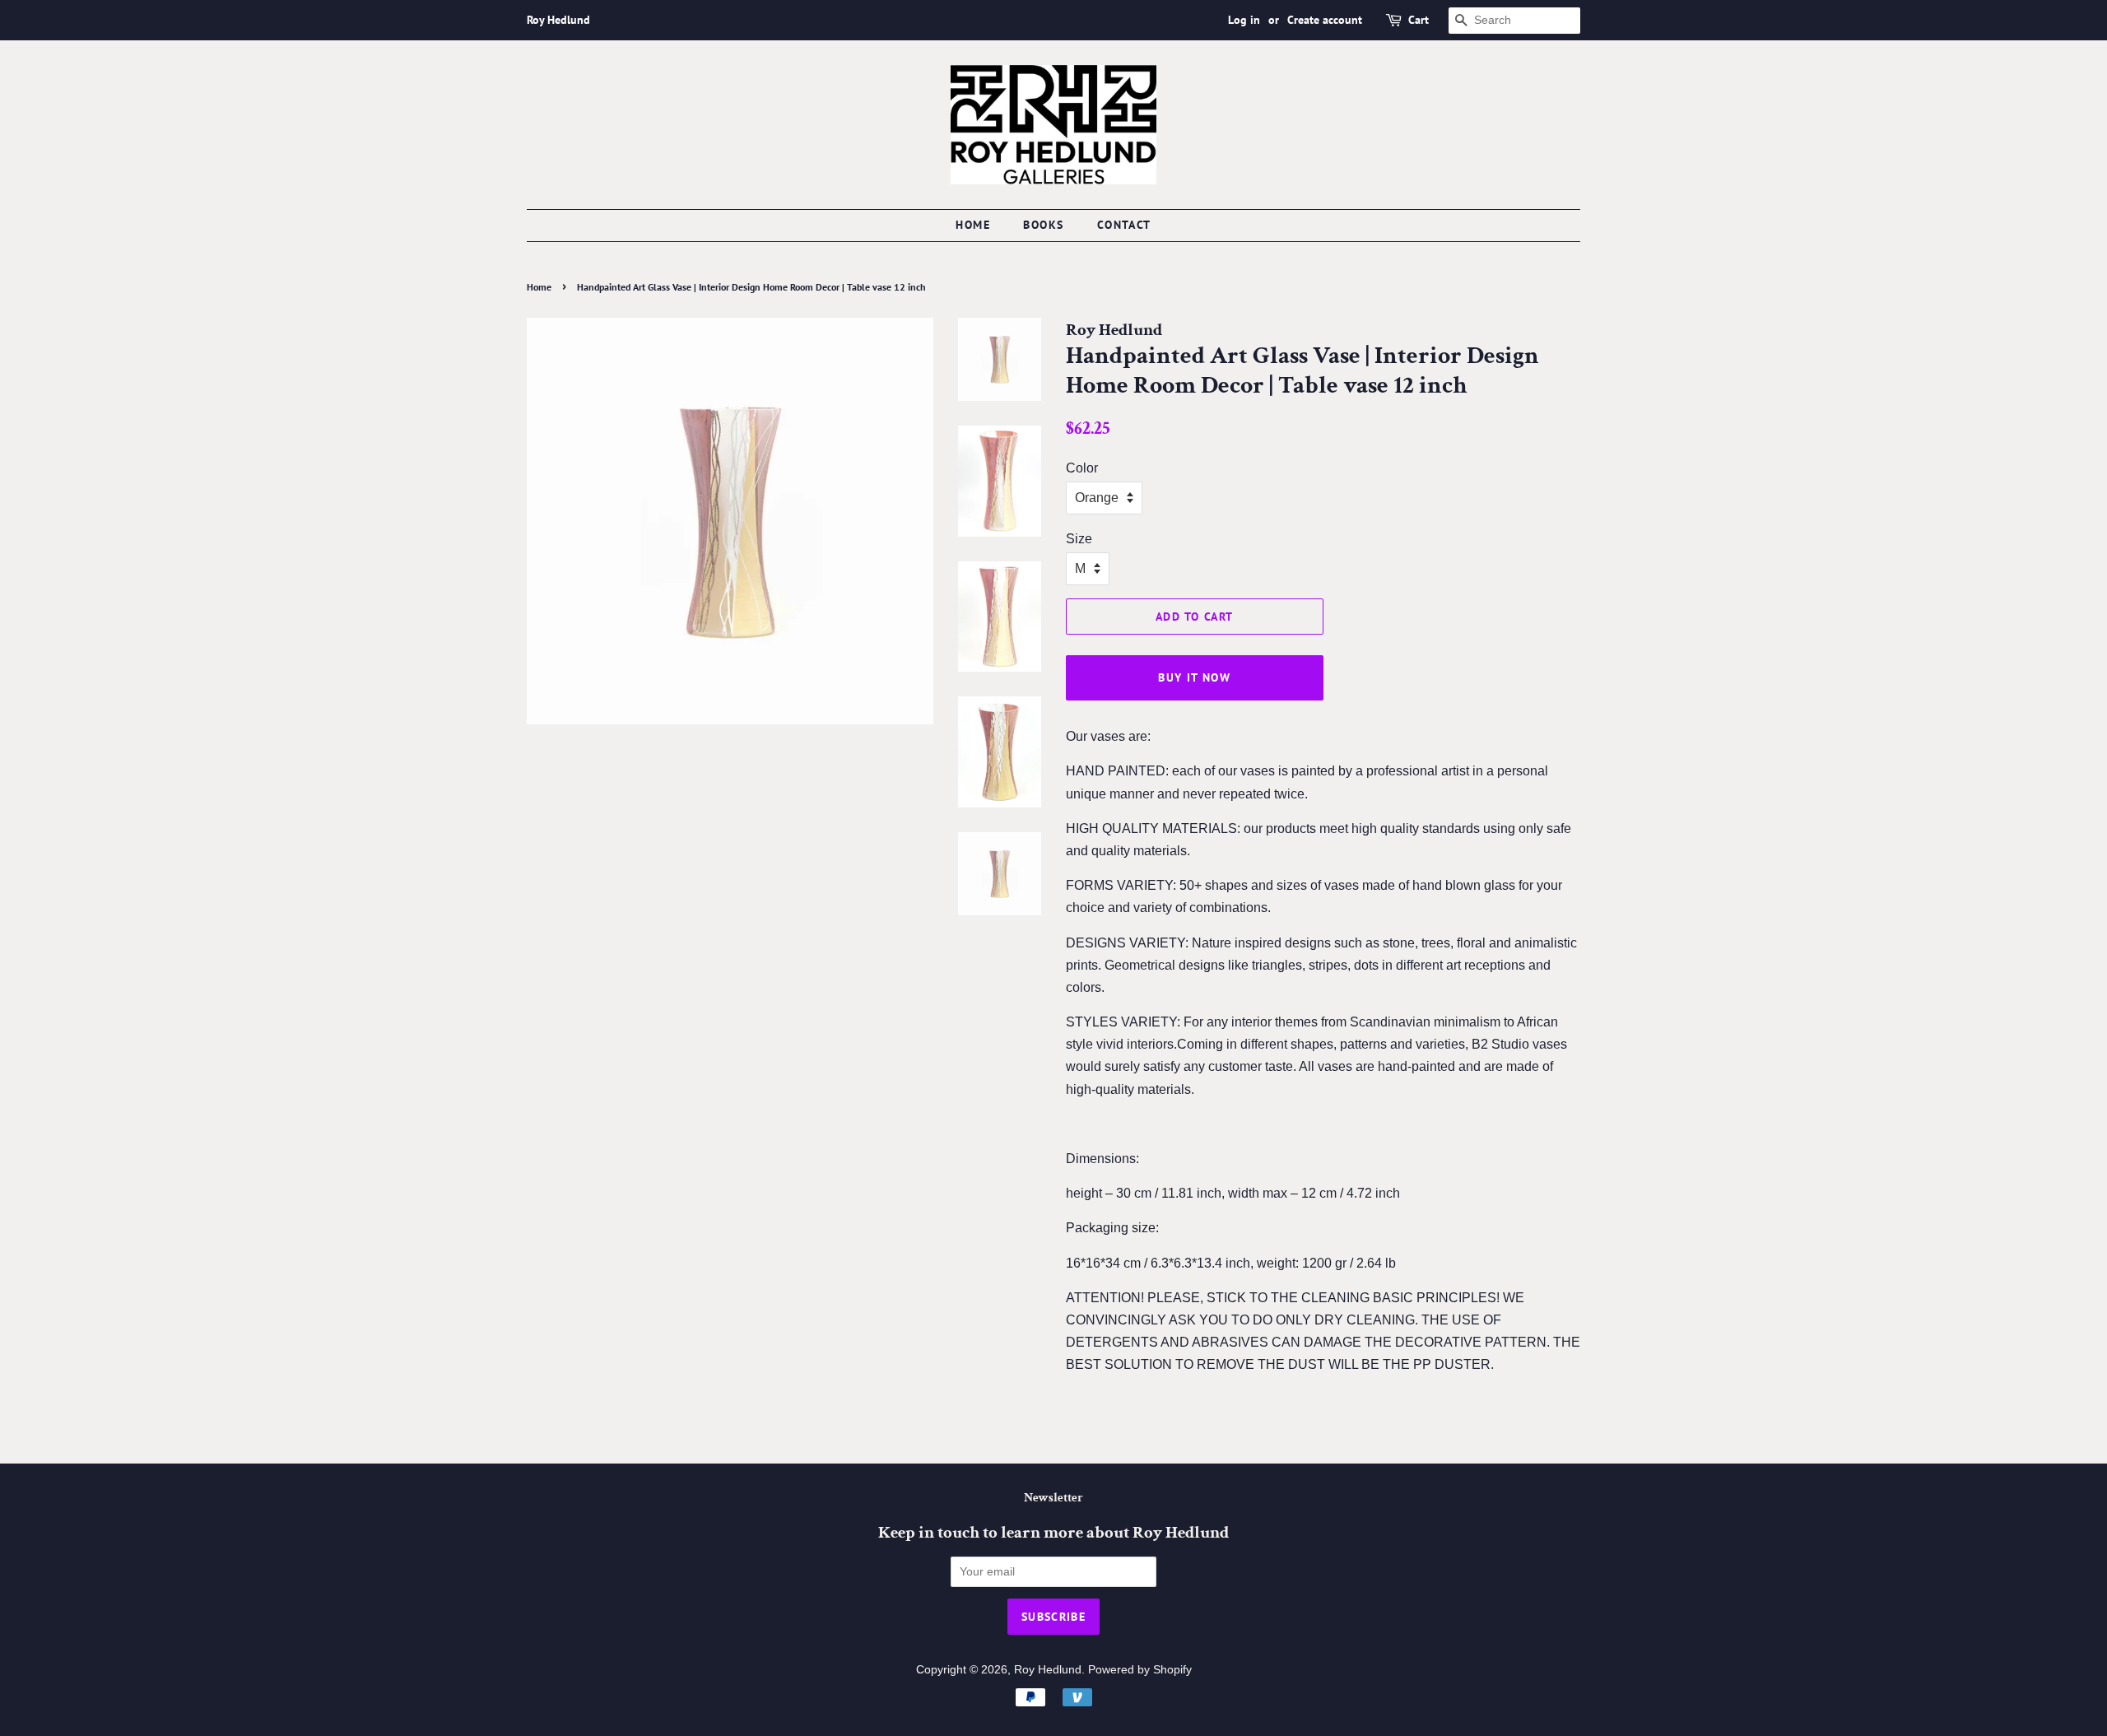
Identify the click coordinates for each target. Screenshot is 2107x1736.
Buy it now (1194, 677)
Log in (1244, 20)
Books (1043, 225)
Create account (1325, 20)
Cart (1419, 20)
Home (973, 225)
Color (1082, 468)
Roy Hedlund (1048, 1670)
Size (1079, 539)
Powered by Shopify (1140, 1670)
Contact (1124, 225)
